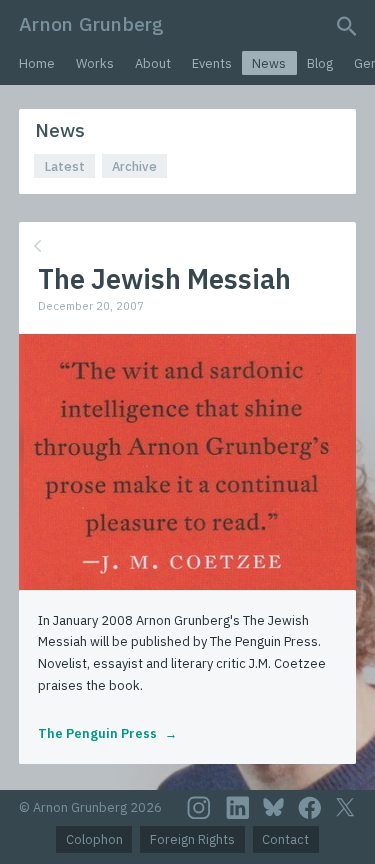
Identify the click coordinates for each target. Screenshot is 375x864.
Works (95, 63)
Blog (320, 63)
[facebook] (310, 808)
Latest (65, 166)
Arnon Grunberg (91, 23)
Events (212, 63)
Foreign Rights (192, 839)
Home (37, 63)
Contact (285, 839)
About (153, 63)
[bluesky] (273, 807)
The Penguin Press (97, 733)
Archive (134, 166)
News (269, 63)
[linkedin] (238, 808)
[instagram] (199, 808)
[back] (185, 246)
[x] (345, 807)
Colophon (94, 839)
